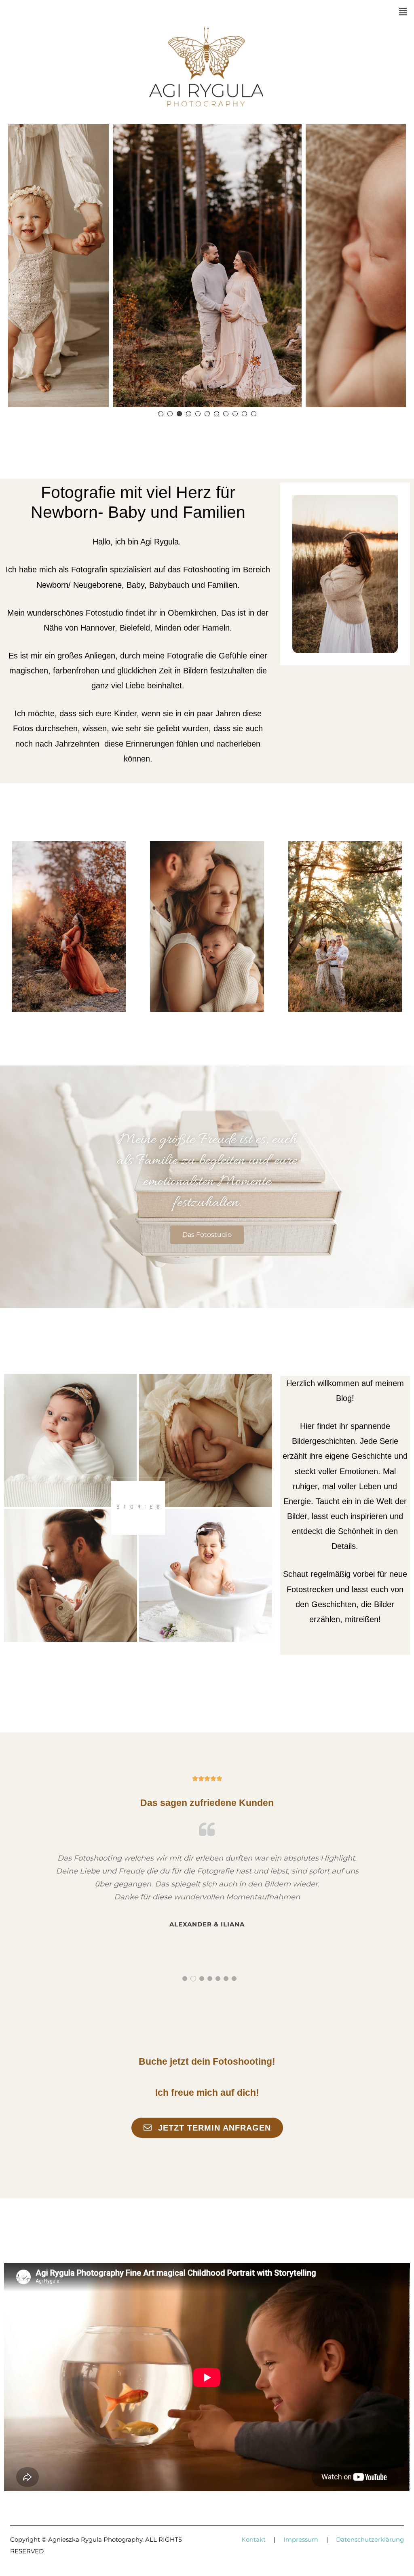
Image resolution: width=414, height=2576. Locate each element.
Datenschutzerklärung (370, 2539)
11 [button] (254, 414)
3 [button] (179, 414)
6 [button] (207, 414)
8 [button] (226, 414)
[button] (207, 1235)
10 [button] (244, 414)
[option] (209, 266)
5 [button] (198, 414)
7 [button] (217, 414)
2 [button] (170, 414)
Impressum (301, 2539)
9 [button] (235, 414)
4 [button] (189, 414)
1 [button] (161, 414)
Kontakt (253, 2539)
